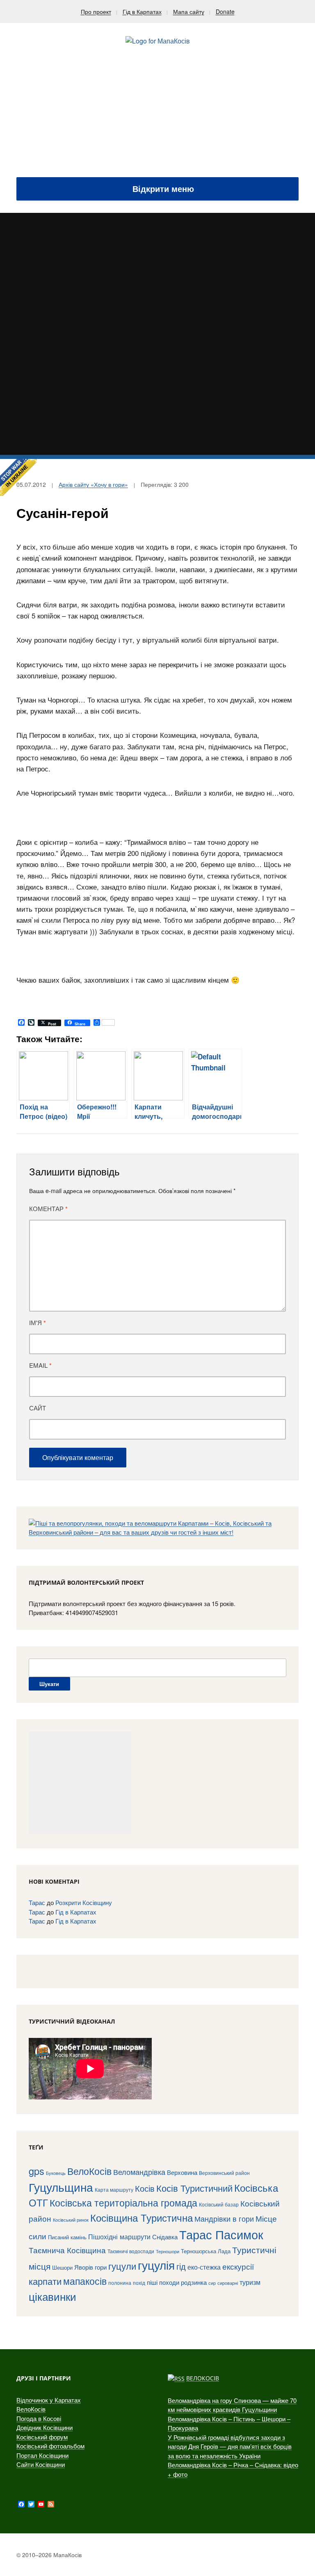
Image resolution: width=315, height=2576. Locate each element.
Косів (145, 2188)
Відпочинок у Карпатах (49, 2400)
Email (40, 1365)
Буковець (56, 2173)
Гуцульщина (61, 2187)
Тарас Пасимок (221, 2234)
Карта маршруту (114, 2190)
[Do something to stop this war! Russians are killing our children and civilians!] (18, 477)
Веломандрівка (139, 2172)
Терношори (168, 2251)
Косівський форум (42, 2437)
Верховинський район (224, 2173)
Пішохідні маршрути (119, 2236)
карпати (45, 2281)
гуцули (122, 2266)
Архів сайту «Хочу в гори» (93, 484)
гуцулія (156, 2265)
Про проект (96, 11)
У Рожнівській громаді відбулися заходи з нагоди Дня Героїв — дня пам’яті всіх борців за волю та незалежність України (230, 2446)
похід (139, 2283)
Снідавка (165, 2237)
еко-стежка (204, 2267)
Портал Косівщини (42, 2455)
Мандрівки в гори (224, 2219)
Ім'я (38, 1323)
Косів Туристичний (194, 2188)
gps (37, 2171)
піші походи (163, 2282)
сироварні (228, 2283)
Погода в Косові (39, 2418)
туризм (250, 2282)
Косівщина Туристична (142, 2217)
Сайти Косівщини (41, 2464)
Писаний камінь (67, 2237)
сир (212, 2283)
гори (101, 2267)
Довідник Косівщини (45, 2427)
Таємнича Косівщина (67, 2250)
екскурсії (238, 2266)
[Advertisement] (157, 116)
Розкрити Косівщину (84, 1902)
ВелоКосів (89, 2171)
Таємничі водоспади (131, 2251)
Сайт (38, 1408)
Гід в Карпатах (142, 11)
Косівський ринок (71, 2220)
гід (181, 2266)
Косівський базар (219, 2204)
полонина (120, 2283)
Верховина (182, 2172)
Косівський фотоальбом (50, 2446)
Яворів (84, 2267)
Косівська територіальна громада (123, 2202)
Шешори (62, 2267)
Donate (225, 11)
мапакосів (85, 2281)
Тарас (37, 1902)
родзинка (194, 2282)
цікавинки (52, 2296)
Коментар (48, 1209)
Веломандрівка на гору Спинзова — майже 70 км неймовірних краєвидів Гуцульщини (232, 2405)
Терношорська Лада (206, 2251)
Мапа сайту (189, 11)
